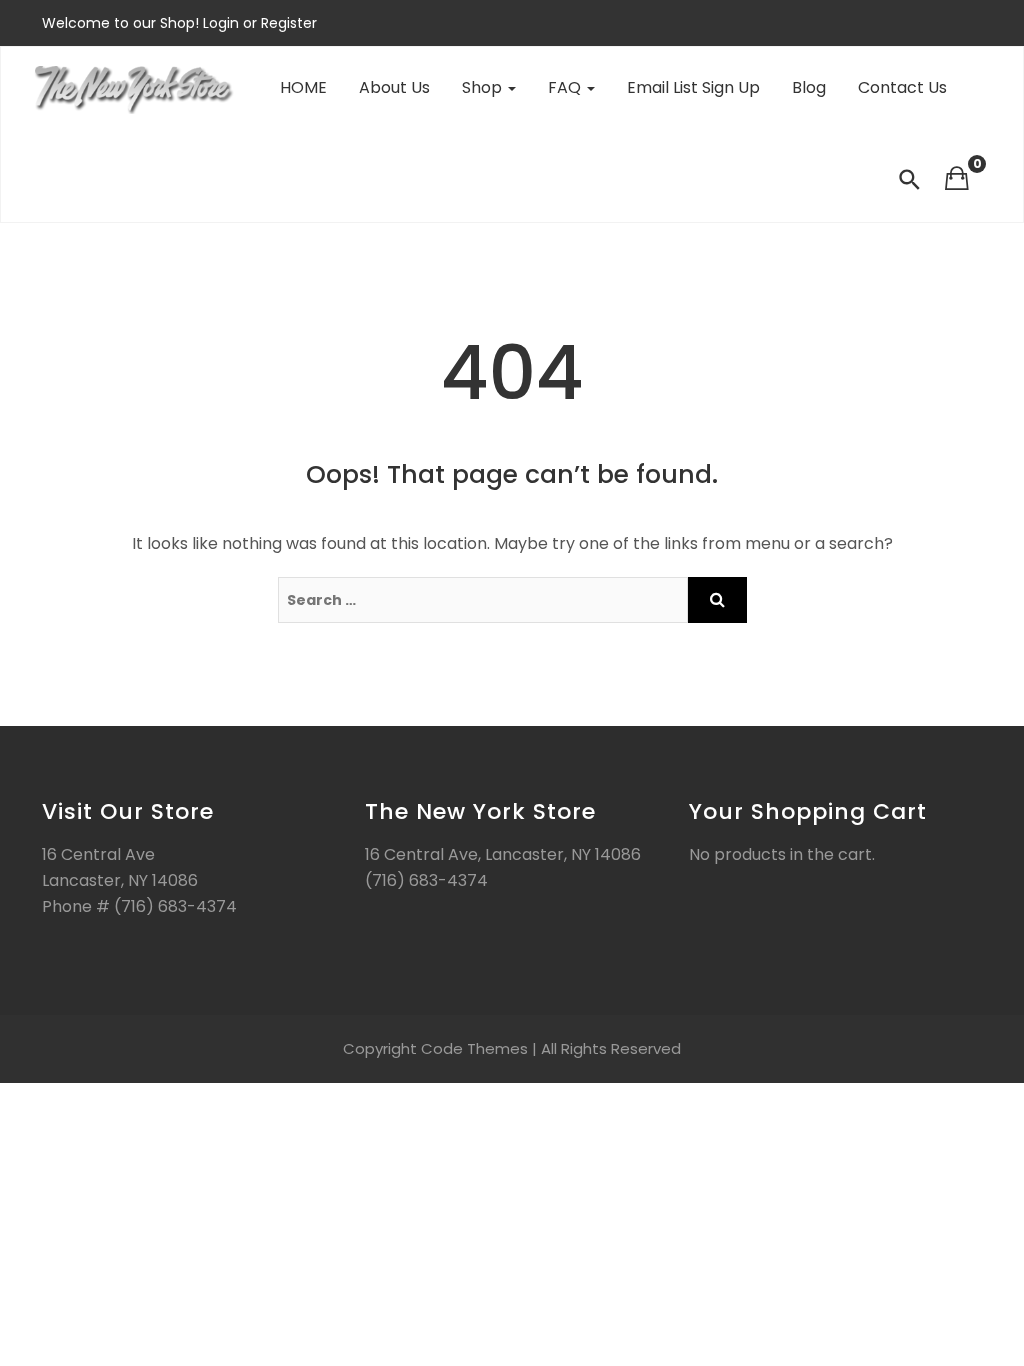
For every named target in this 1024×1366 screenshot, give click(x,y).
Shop (484, 87)
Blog (809, 87)
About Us (394, 87)
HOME (303, 87)
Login (223, 23)
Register (287, 23)
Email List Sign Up (693, 87)
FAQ (566, 87)
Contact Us (902, 87)
